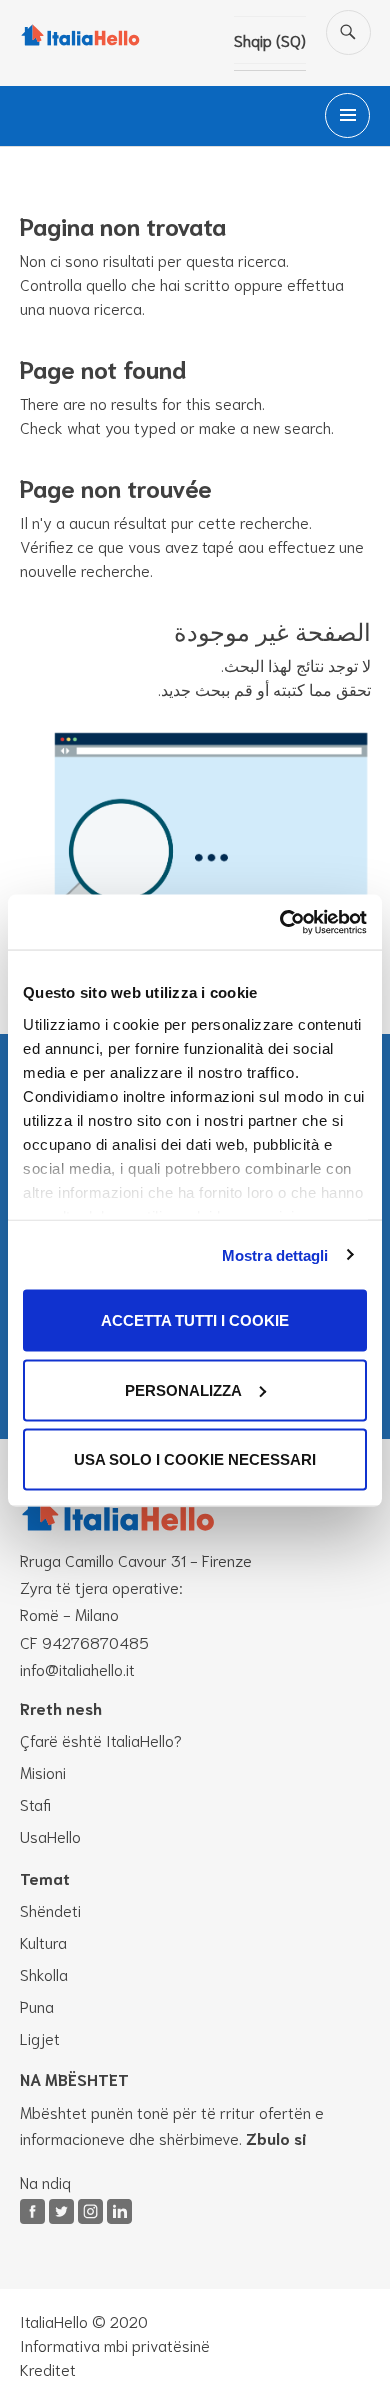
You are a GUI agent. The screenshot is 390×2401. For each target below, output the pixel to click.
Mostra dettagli (275, 1254)
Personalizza (183, 1389)
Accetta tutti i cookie (195, 1320)
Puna (37, 2005)
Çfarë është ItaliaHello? (101, 1739)
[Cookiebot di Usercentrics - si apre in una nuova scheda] (280, 922)
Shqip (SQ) (270, 39)
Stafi (35, 1803)
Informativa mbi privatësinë (115, 2344)
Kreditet (48, 2368)
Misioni (43, 1771)
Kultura (43, 1941)
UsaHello (50, 1835)
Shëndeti (50, 1909)
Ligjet (40, 2037)
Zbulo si (276, 2137)
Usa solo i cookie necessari (195, 1459)
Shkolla (44, 1973)
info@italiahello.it (77, 1668)
